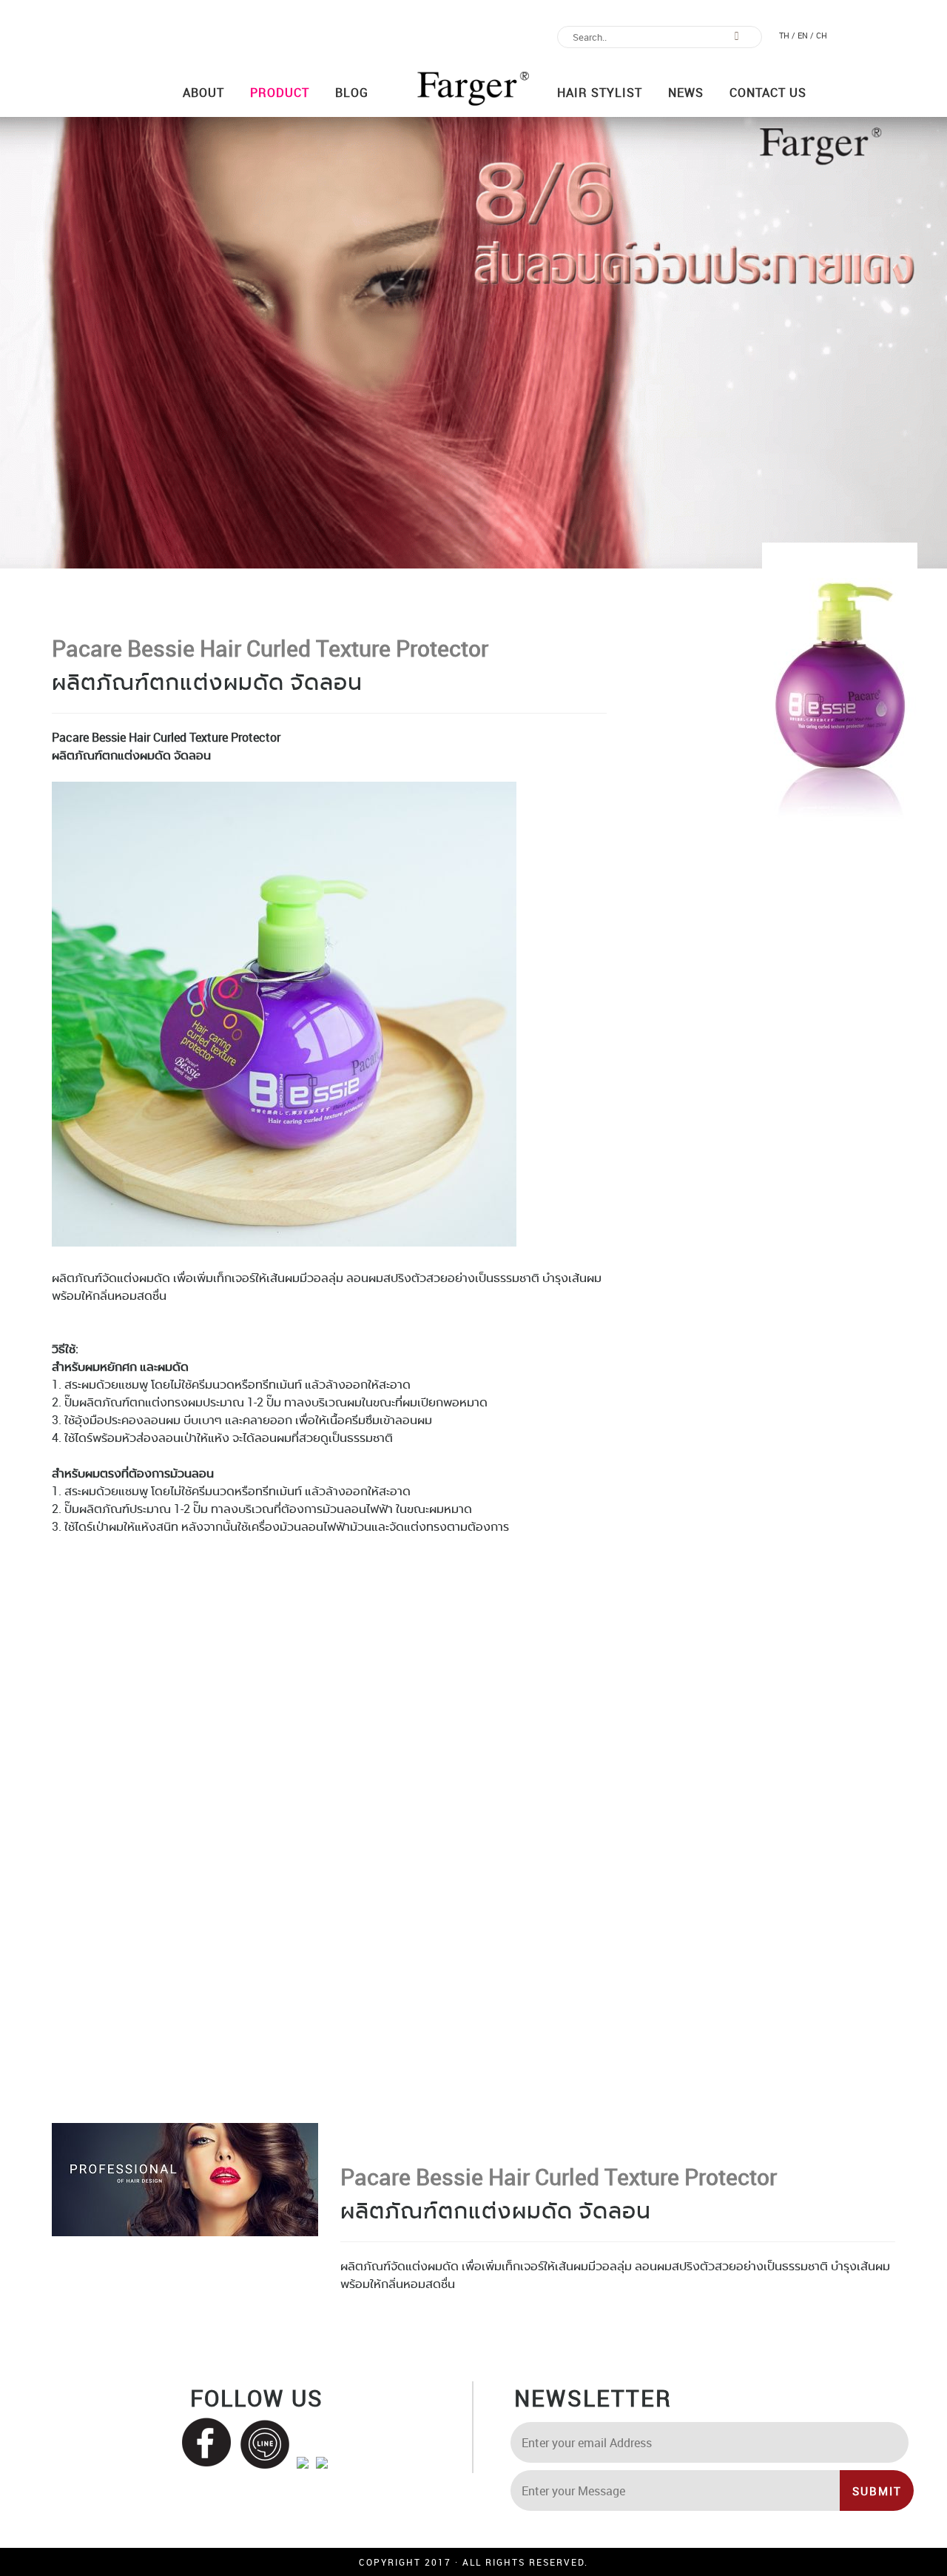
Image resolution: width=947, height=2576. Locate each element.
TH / (787, 35)
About (203, 93)
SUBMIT (877, 2491)
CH (822, 35)
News (686, 93)
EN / (806, 35)
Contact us (768, 93)
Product (280, 93)
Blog (352, 93)
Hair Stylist (600, 93)
